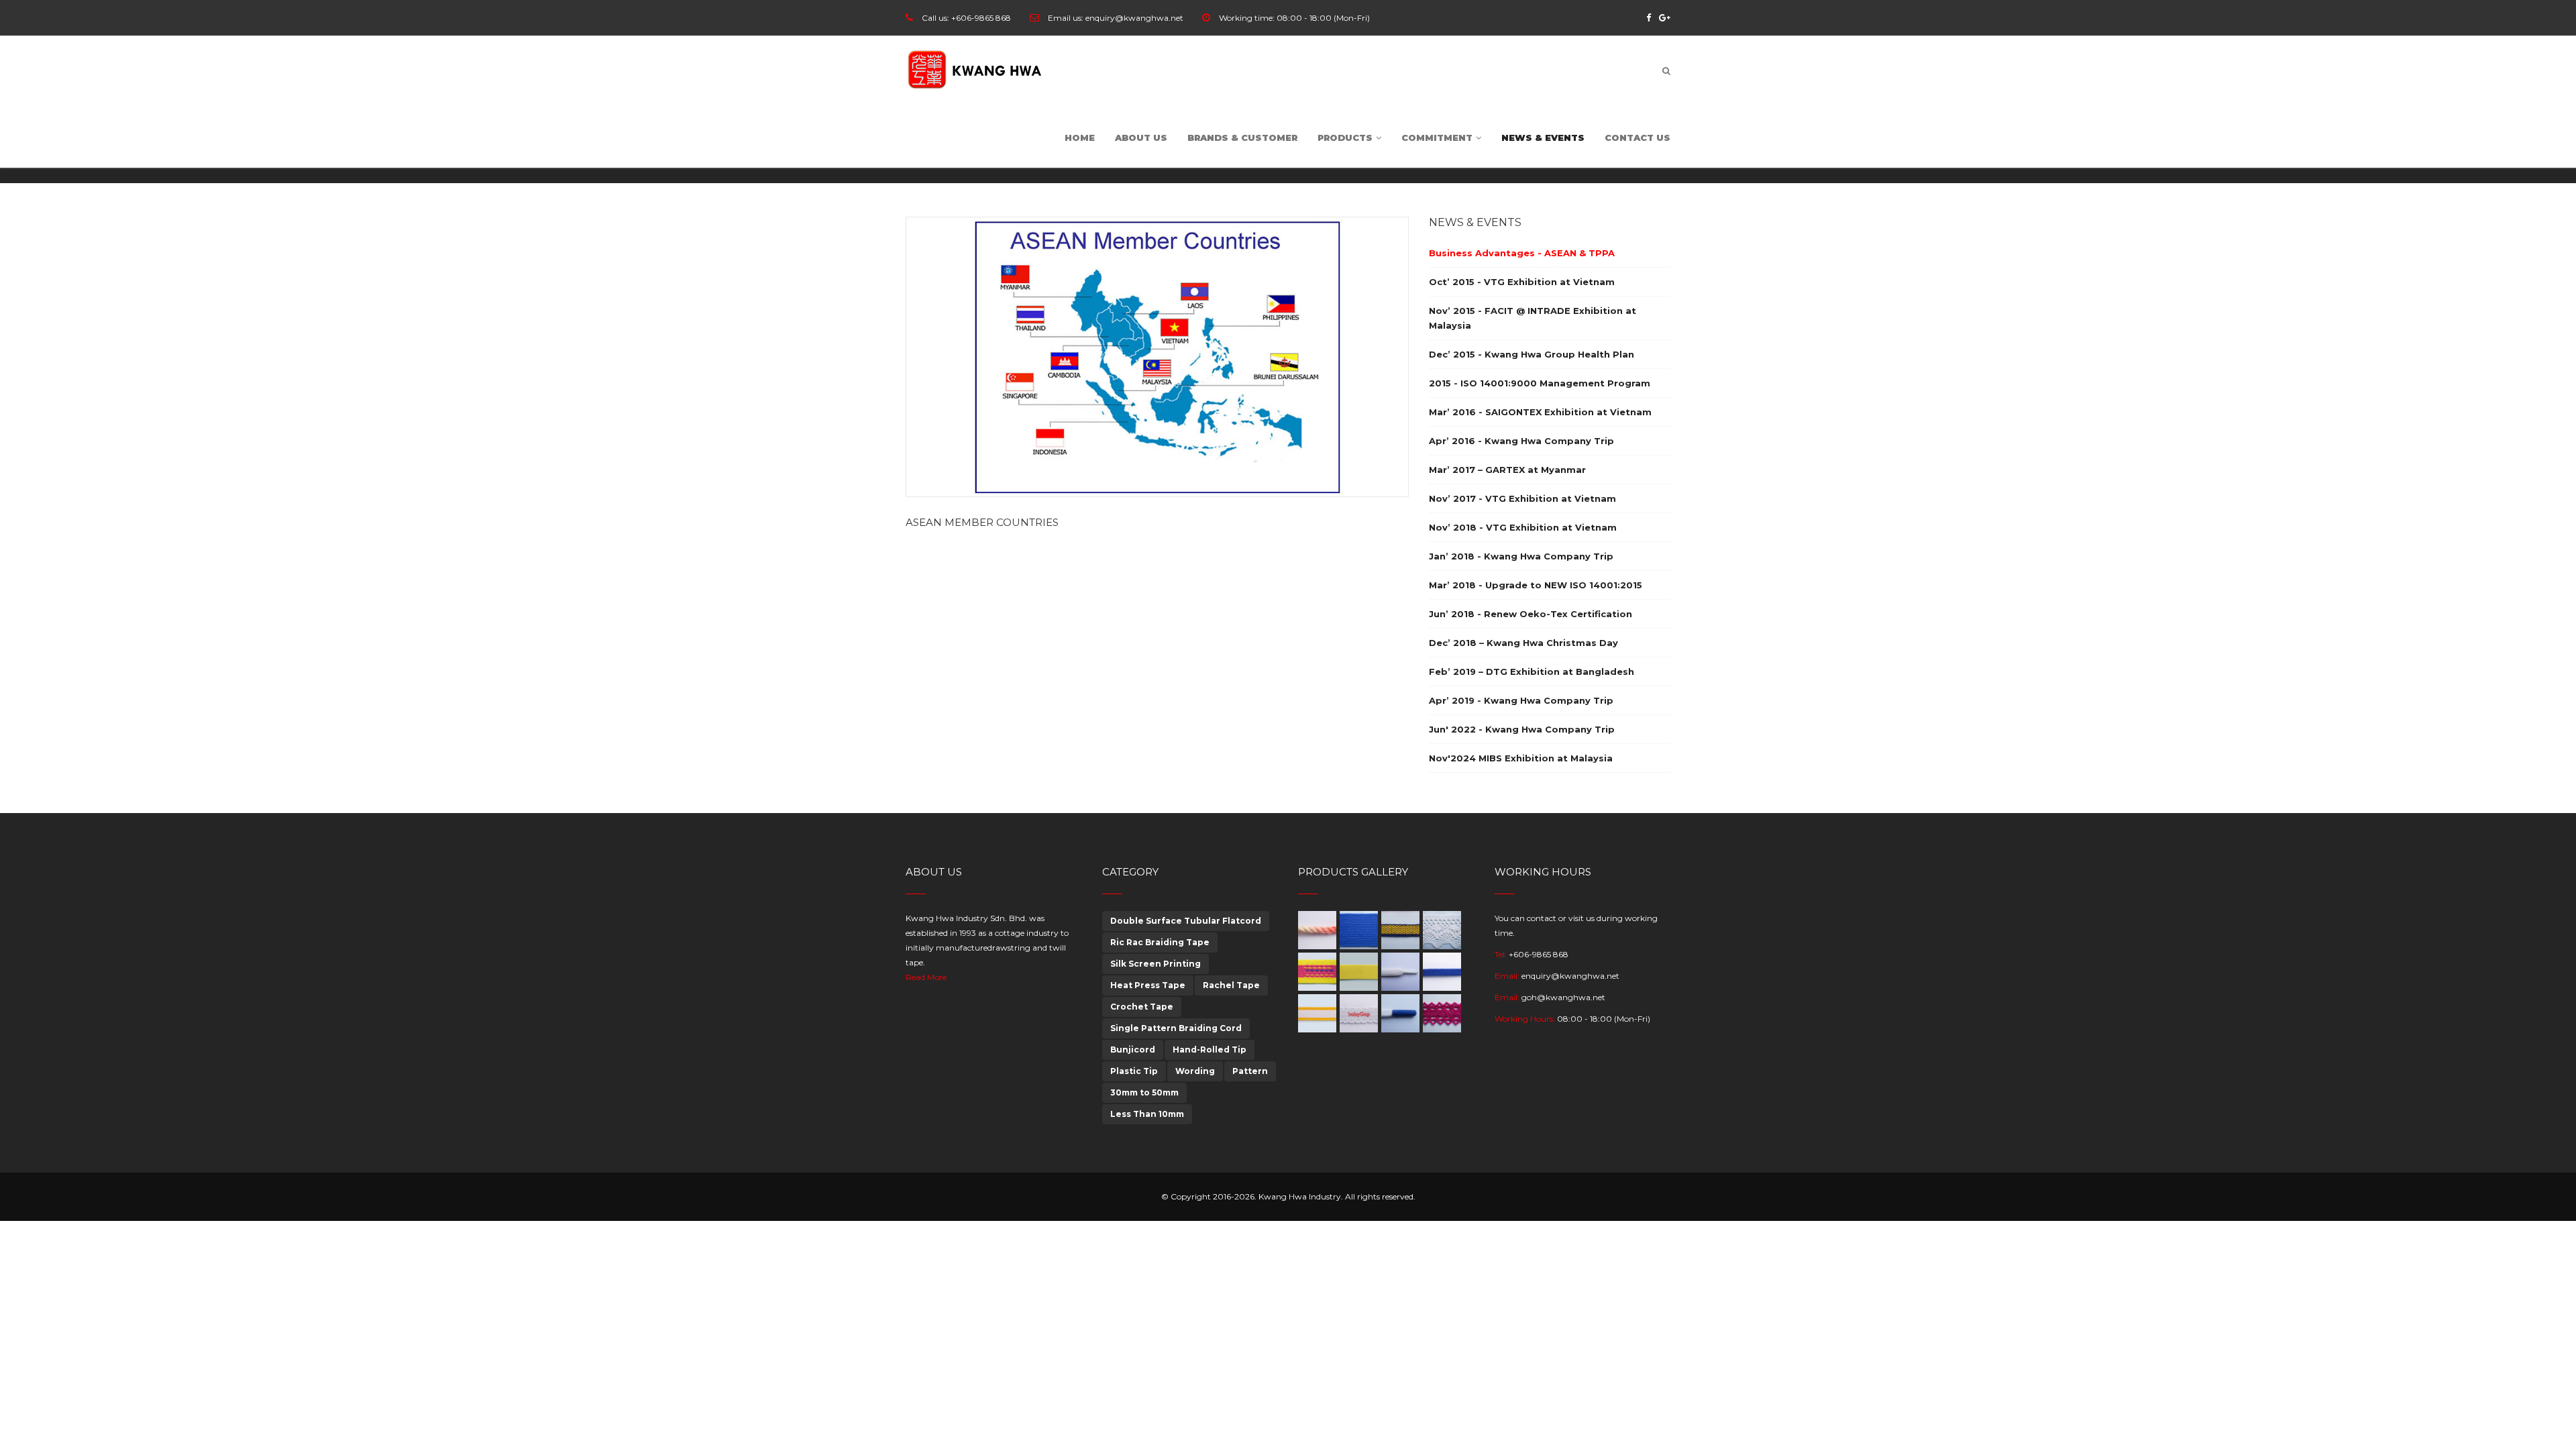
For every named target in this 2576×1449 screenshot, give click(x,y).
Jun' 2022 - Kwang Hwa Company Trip (1522, 729)
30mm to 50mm (1144, 1092)
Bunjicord (1133, 1050)
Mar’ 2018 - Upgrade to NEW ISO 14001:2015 (1536, 585)
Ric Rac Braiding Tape (1160, 942)
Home (1080, 138)
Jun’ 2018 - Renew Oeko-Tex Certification (1531, 614)
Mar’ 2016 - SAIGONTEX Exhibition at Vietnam (1540, 412)
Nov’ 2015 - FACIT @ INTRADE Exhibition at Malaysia (1533, 318)
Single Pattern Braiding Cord (1176, 1028)
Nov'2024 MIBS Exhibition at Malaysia (1521, 758)
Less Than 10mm (1147, 1114)
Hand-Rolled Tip (1210, 1050)
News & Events (1543, 138)
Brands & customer (1242, 138)
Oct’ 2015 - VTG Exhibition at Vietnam (1522, 282)
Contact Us (1638, 138)
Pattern (1250, 1071)
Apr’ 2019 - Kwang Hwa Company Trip (1521, 700)
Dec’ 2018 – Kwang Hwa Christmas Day (1523, 643)
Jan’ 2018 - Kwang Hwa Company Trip (1521, 556)
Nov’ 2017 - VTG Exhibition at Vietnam (1522, 498)
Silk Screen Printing (1156, 964)
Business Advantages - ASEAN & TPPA (1522, 253)
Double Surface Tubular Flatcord (1186, 921)
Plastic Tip (1134, 1071)
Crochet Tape (1142, 1007)
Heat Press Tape (1148, 985)
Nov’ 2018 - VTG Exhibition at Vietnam (1523, 527)
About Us (1141, 138)
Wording (1195, 1071)
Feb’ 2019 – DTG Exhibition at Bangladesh (1532, 672)
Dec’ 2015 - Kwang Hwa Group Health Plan (1532, 354)
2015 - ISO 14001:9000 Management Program (1540, 383)
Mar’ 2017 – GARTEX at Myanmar (1507, 470)
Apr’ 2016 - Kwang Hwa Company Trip (1521, 441)
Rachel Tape (1231, 985)
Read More (926, 977)
